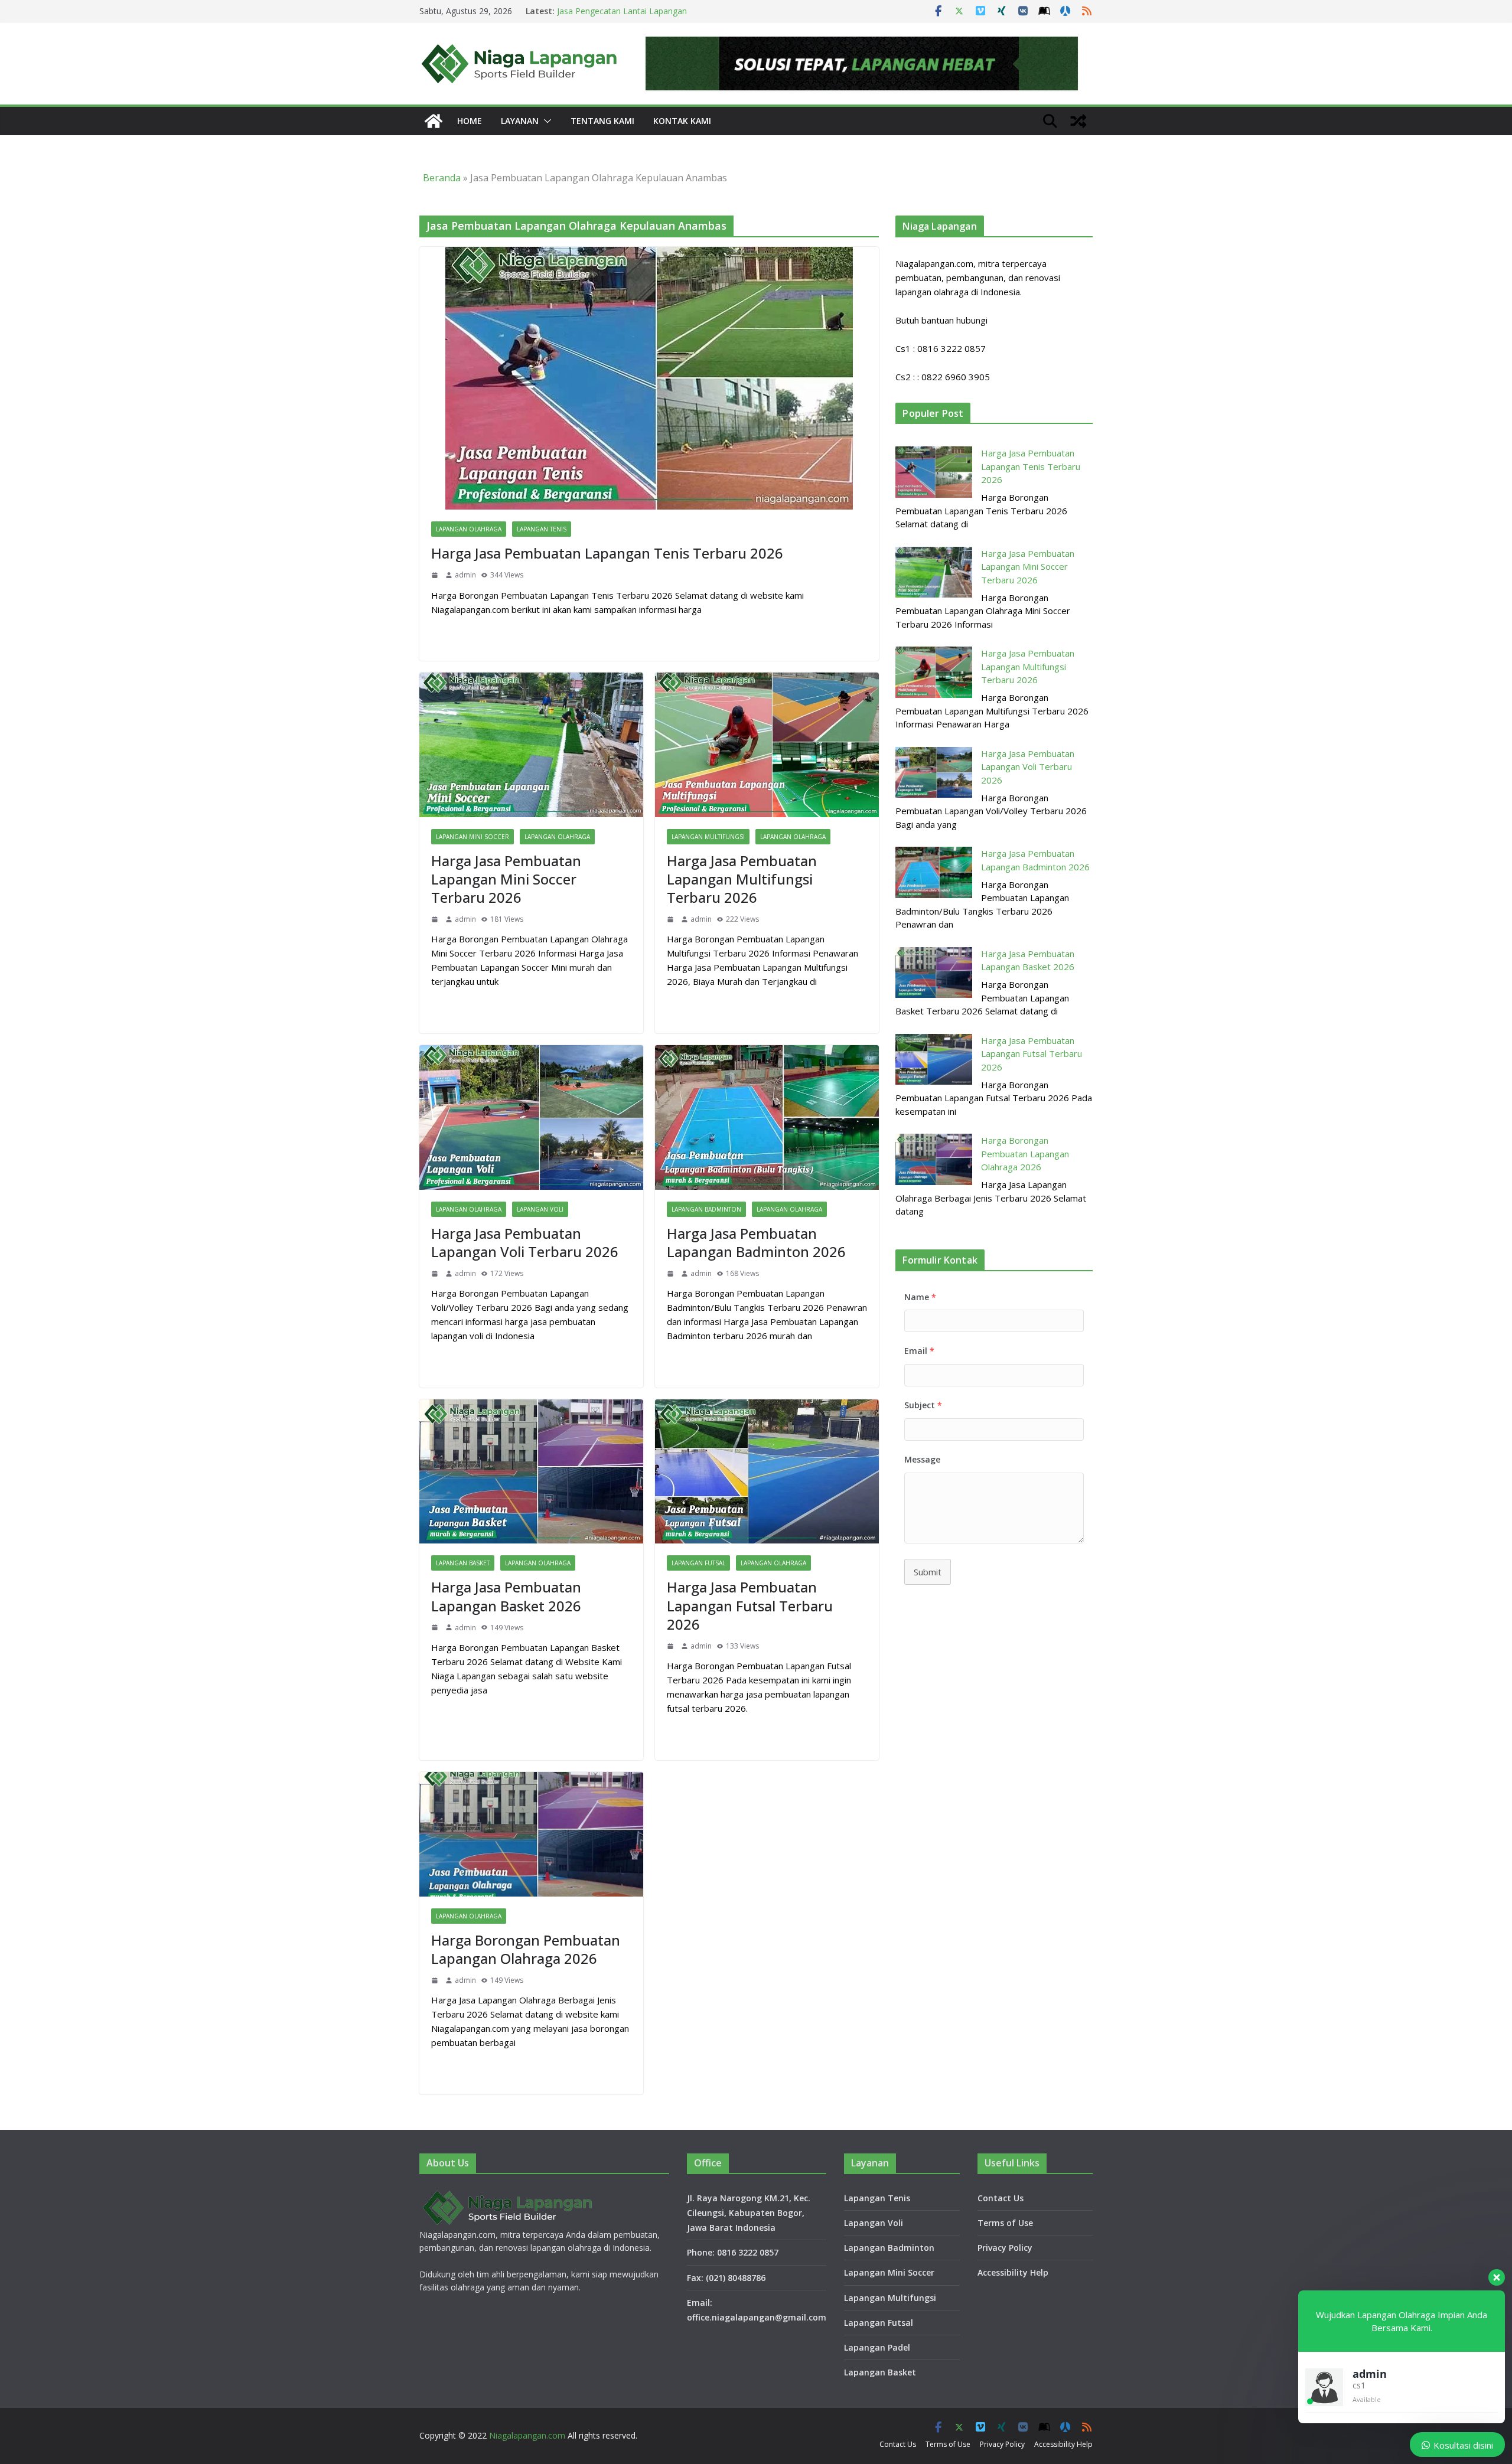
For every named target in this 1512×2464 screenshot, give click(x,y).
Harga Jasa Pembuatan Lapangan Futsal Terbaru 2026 (750, 1605)
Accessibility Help (1013, 2272)
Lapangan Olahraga (469, 529)
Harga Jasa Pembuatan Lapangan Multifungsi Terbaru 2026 (742, 879)
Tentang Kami (602, 121)
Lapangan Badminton (706, 1209)
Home (470, 121)
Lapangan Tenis (542, 529)
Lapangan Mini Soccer (472, 837)
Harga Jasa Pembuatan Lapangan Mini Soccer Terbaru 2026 (506, 879)
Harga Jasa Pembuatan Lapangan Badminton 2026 (756, 1242)
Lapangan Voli (540, 1209)
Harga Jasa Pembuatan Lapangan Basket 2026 (506, 1596)
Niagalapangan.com (527, 2435)
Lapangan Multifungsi (708, 837)
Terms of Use (1005, 2223)
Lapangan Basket (463, 1563)
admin (465, 575)
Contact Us (1001, 2198)
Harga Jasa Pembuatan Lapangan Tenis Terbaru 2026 (607, 553)
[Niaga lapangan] (434, 121)
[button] (545, 121)
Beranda (442, 178)
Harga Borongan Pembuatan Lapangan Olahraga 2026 (526, 1949)
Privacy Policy (1005, 2248)
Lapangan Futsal (698, 1563)
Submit (928, 1572)
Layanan (520, 121)
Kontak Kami (682, 121)
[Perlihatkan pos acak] (1078, 121)
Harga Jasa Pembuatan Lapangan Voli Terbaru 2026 (525, 1242)
